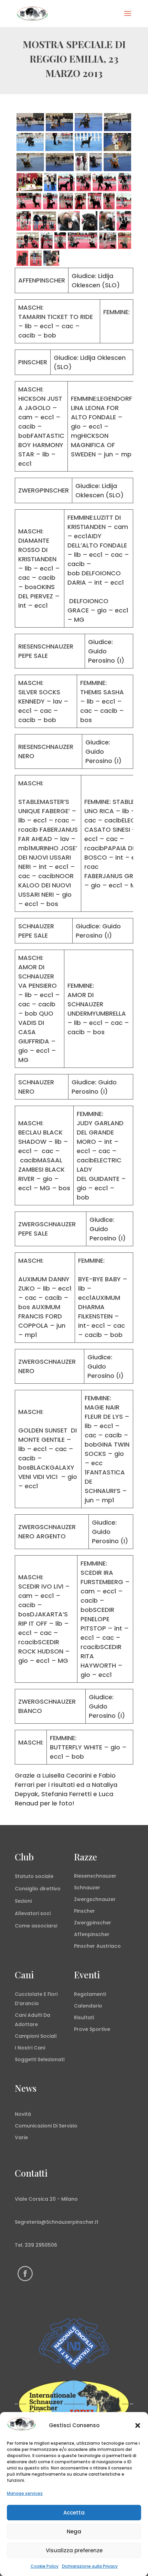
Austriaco (109, 1946)
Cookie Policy (45, 2566)
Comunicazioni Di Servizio (46, 2126)
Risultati (84, 2017)
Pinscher (84, 1911)
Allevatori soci (33, 1913)
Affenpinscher (92, 1934)
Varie (21, 2137)
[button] (138, 2425)
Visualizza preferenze (74, 2550)
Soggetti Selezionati (40, 2059)
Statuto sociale (34, 1876)
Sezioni (23, 1901)
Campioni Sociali (36, 2036)
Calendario (88, 2006)
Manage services (25, 2493)
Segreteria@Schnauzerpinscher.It (57, 2222)
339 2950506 (41, 2245)
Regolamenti (90, 1994)
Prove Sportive (92, 2029)
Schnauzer (87, 1888)
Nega (74, 2531)
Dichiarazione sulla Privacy (90, 2566)
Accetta (74, 2513)
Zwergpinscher (93, 1923)
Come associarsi (36, 1926)
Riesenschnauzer (95, 1876)
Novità (23, 2114)
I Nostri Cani (30, 2048)
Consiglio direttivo (38, 1889)
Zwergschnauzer (95, 1899)
